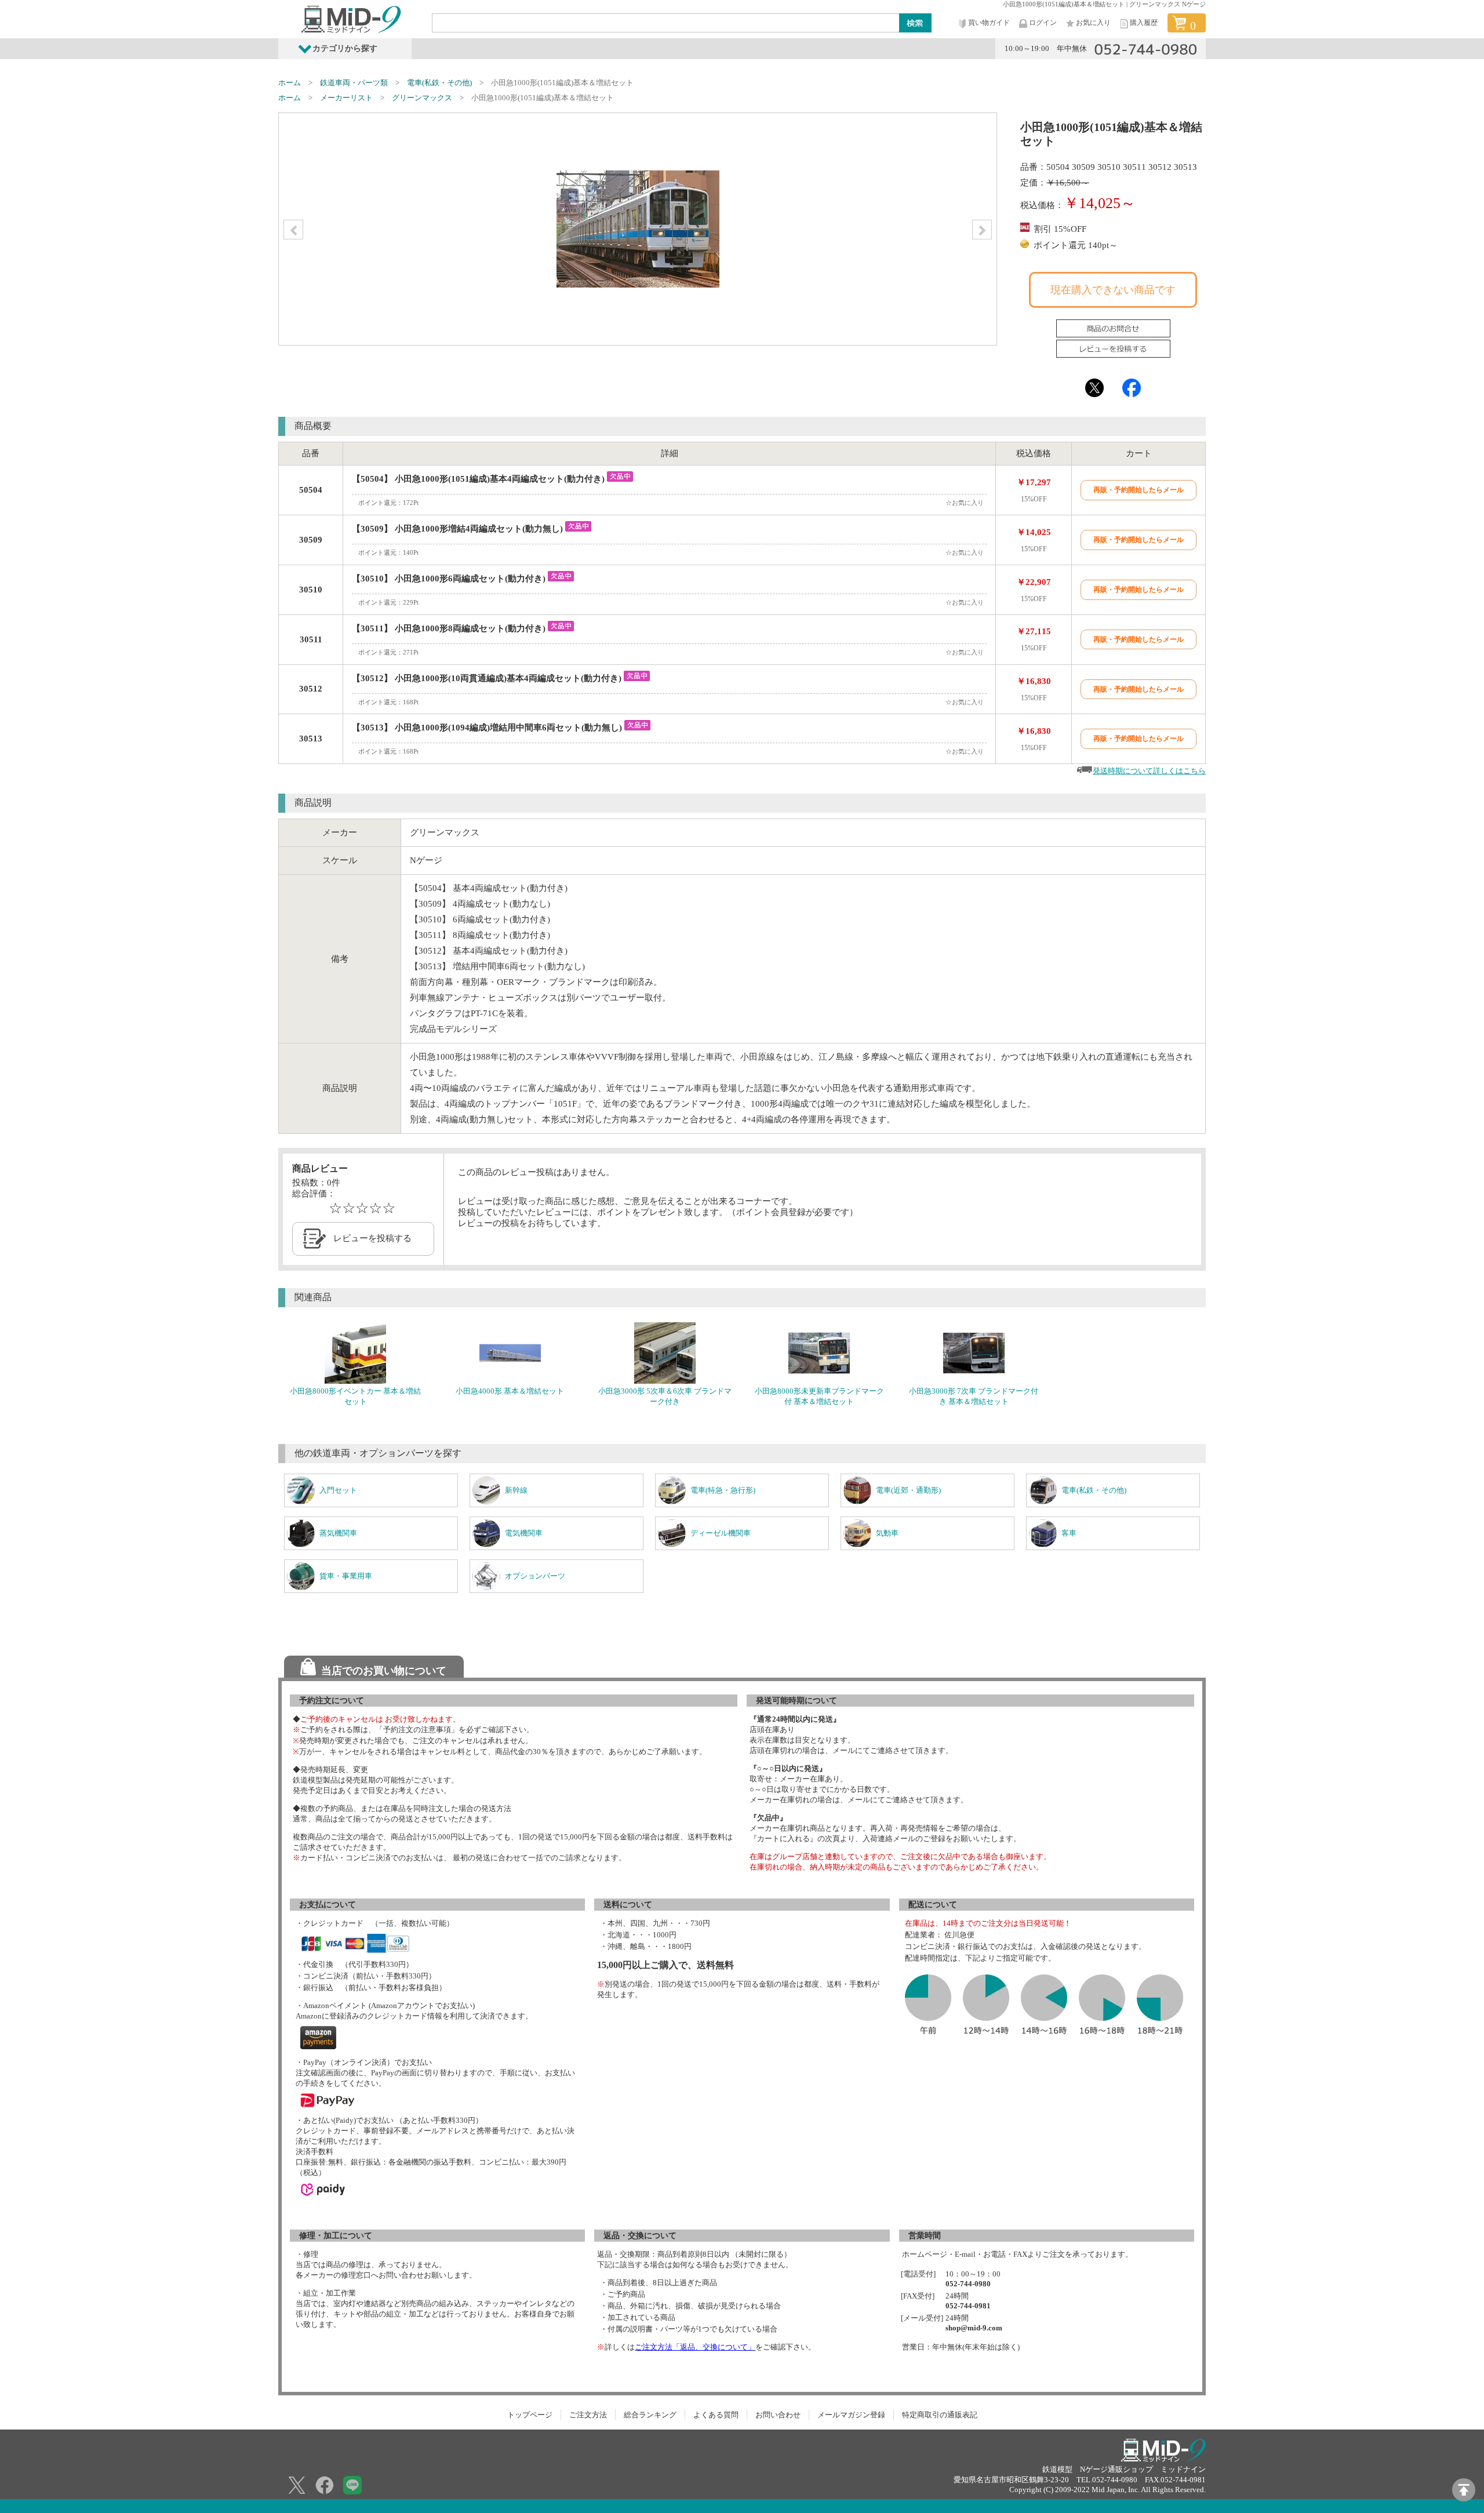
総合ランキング (650, 2415)
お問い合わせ (778, 2415)
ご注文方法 (588, 2415)
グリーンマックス (422, 98)
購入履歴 (1144, 23)
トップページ (530, 2415)
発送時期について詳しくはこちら (1149, 771)
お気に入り (1093, 23)
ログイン (1043, 23)
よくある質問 (716, 2415)
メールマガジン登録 (851, 2415)
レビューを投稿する (372, 1238)
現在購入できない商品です (1113, 290)
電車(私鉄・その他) (439, 83)
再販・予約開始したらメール (1139, 490)
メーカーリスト (346, 98)
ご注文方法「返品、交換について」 (695, 2347)
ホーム (290, 83)
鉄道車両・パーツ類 (354, 83)
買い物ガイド (989, 23)
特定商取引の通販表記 (940, 2415)
